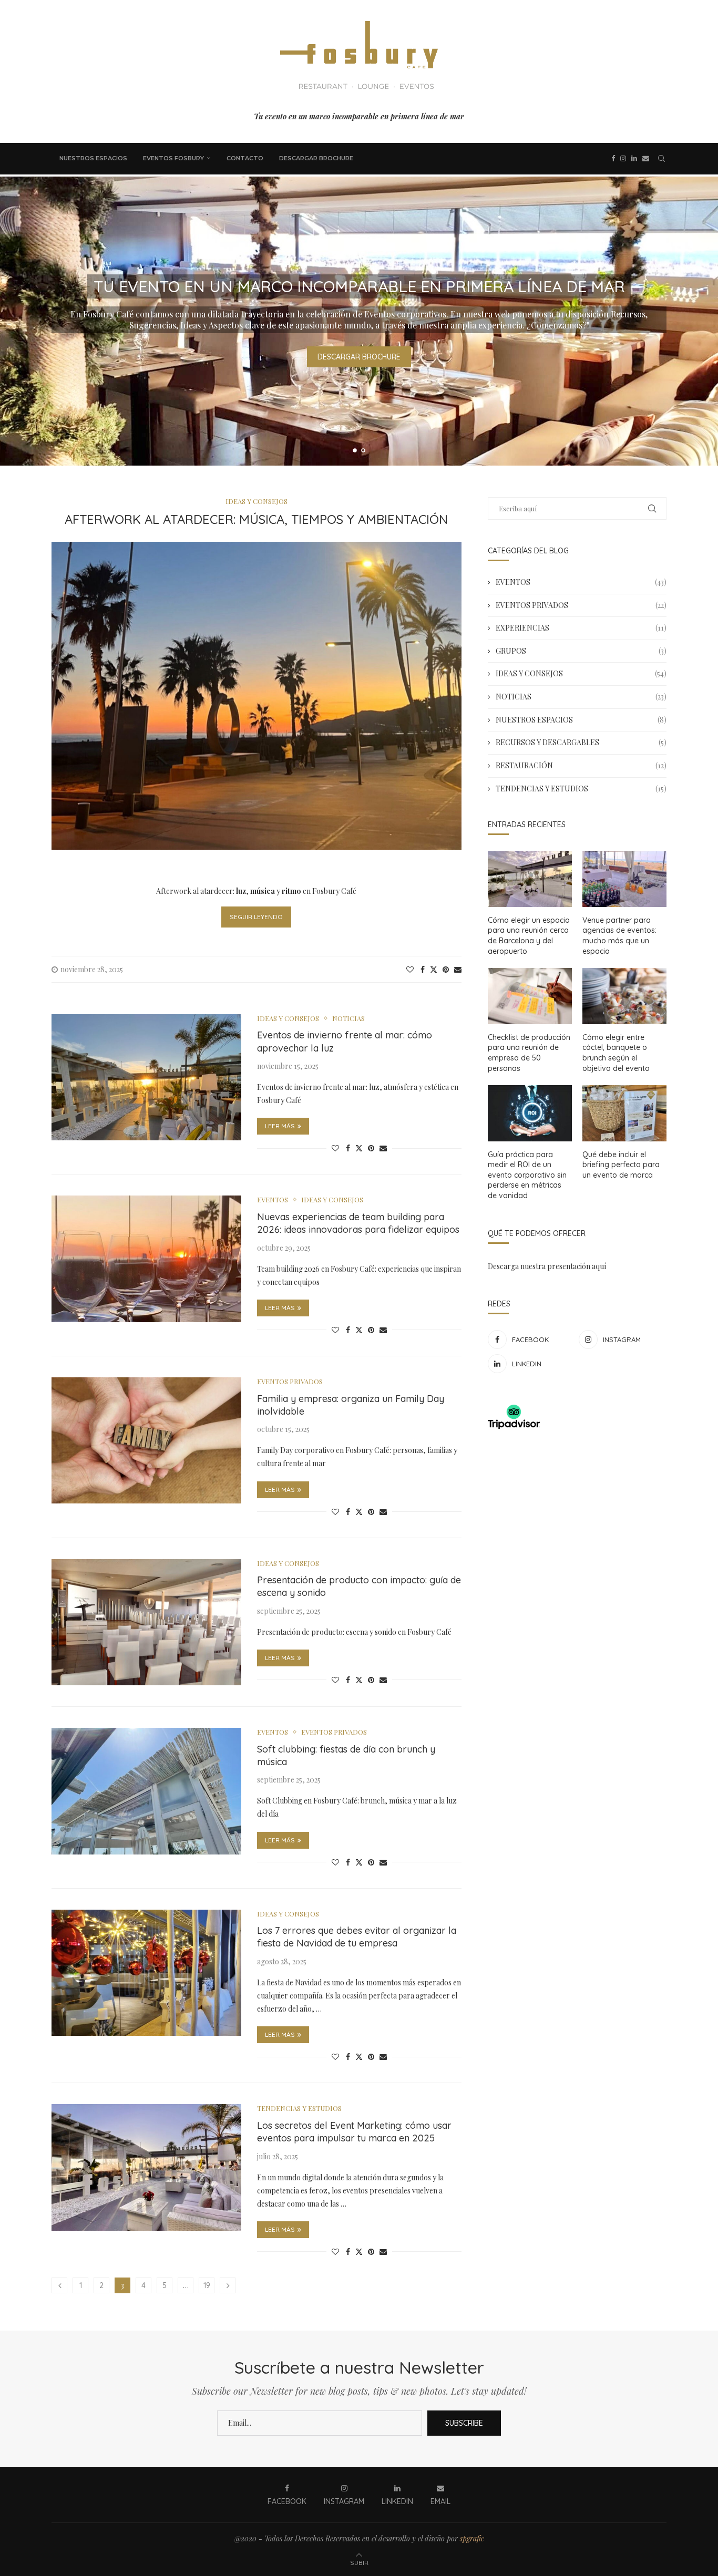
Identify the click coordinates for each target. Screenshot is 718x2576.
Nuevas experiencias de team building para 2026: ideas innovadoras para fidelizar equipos (358, 1223)
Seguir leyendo (256, 917)
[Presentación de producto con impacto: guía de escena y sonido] (146, 1622)
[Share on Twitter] (434, 969)
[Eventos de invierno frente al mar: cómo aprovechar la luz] (146, 1077)
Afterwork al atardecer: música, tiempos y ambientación (256, 519)
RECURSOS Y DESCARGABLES (581, 742)
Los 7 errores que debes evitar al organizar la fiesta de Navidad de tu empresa (357, 1937)
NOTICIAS (581, 697)
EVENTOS (581, 582)
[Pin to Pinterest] (446, 969)
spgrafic (472, 2538)
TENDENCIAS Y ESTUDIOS (581, 789)
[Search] (661, 159)
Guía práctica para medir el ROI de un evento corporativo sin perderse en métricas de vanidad (527, 1175)
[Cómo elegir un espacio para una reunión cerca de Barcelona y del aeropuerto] (530, 879)
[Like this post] (410, 969)
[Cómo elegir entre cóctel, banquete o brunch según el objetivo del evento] (624, 996)
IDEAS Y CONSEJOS (581, 673)
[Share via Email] (458, 969)
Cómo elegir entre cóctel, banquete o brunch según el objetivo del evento (616, 1053)
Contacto (245, 158)
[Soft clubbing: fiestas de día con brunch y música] (146, 1791)
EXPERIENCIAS (581, 628)
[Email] (646, 159)
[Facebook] (613, 159)
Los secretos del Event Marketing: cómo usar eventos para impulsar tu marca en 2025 (354, 2132)
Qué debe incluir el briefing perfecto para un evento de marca (621, 1165)
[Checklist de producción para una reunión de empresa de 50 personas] (530, 996)
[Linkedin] (634, 159)
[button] (19, 321)
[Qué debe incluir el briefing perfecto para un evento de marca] (624, 1113)
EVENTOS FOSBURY (173, 158)
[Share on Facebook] (423, 969)
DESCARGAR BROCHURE (316, 158)
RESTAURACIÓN (581, 765)
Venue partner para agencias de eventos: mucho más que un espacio (619, 936)
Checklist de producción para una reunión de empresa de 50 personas (529, 1053)
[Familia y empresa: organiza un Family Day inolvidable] (146, 1440)
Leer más (280, 1126)
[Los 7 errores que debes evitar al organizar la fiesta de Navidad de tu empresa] (146, 1973)
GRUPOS (581, 651)
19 (207, 2285)
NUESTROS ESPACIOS (93, 158)
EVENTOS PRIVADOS (581, 605)
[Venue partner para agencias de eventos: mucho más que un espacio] (624, 879)
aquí (599, 1266)
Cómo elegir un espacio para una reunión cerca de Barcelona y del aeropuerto (529, 936)
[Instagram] (623, 159)
